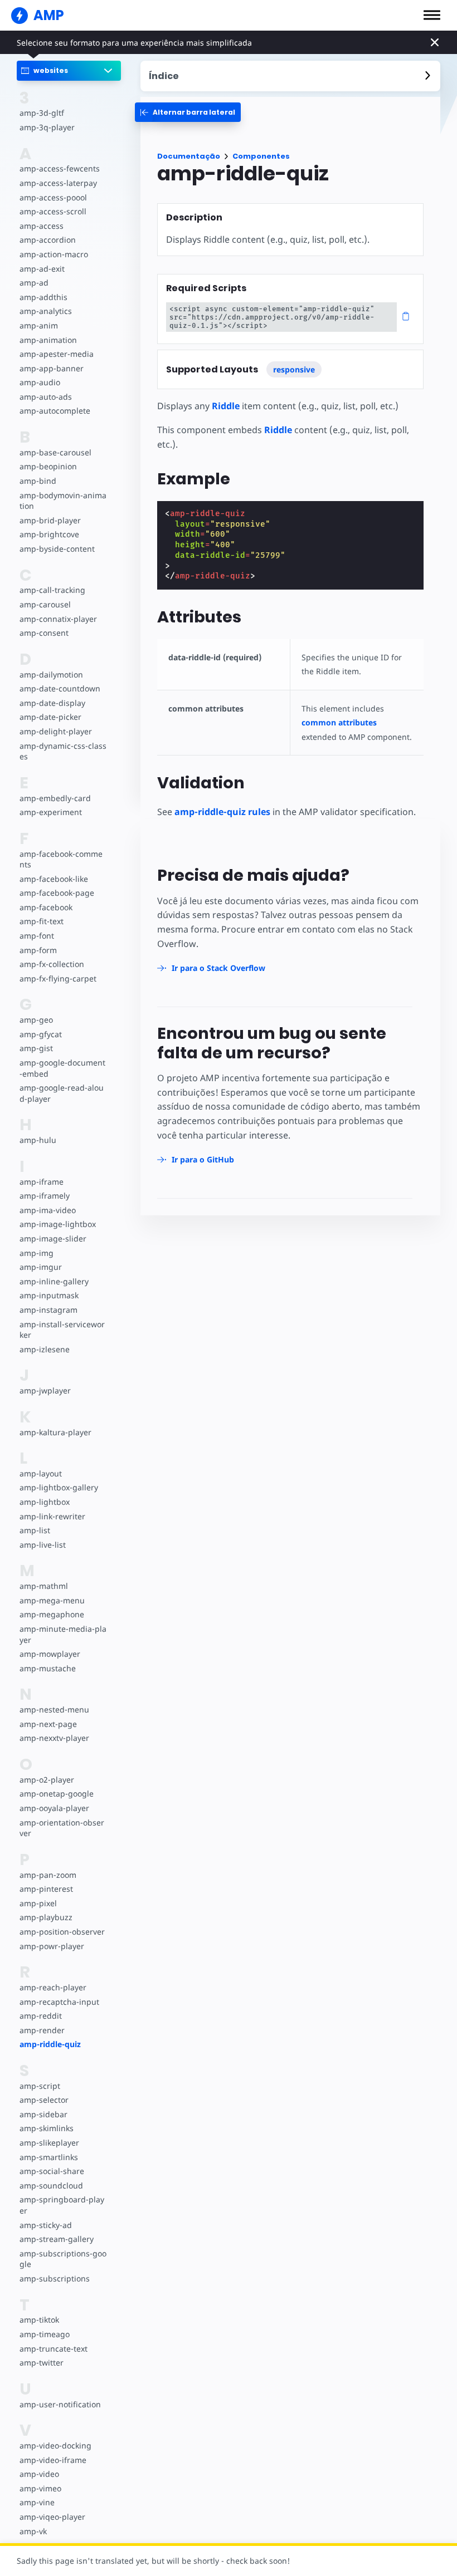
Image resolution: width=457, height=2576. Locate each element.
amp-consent (44, 633)
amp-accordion (48, 240)
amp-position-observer (62, 1932)
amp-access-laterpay (58, 183)
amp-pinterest (46, 1889)
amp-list (35, 1530)
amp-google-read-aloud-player (62, 1093)
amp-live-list (43, 1545)
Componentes (261, 156)
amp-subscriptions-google (63, 2259)
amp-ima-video (48, 1210)
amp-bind (38, 481)
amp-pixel (38, 1903)
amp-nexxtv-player (54, 1738)
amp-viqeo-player (52, 2517)
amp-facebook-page (57, 893)
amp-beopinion (48, 466)
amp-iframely (45, 1196)
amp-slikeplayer (49, 2143)
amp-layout (41, 1473)
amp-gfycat (41, 1034)
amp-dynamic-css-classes (63, 751)
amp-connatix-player (58, 619)
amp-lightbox (45, 1502)
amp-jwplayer (45, 1390)
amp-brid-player (50, 520)
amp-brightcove (49, 534)
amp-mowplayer (50, 1654)
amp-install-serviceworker (62, 1330)
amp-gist (36, 1048)
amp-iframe (42, 1182)
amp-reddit (41, 2016)
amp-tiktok (39, 2320)
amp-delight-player (56, 731)
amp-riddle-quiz (50, 2044)
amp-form (38, 950)
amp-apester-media (57, 354)
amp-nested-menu (54, 1709)
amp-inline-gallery (54, 1281)
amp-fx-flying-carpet (58, 978)
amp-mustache (48, 1668)
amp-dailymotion (51, 674)
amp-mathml (44, 1586)
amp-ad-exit (42, 269)
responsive (294, 369)
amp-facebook (46, 907)
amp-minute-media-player (63, 1634)
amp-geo (36, 1020)
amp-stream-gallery (57, 2239)
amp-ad (34, 283)
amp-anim (39, 325)
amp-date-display (52, 703)
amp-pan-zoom (48, 1875)
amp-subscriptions (55, 2278)
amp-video (39, 2474)
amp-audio (40, 382)
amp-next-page (48, 1724)
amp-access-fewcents (60, 168)
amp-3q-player (47, 127)
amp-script (40, 2086)
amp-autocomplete (55, 411)
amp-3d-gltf (42, 113)
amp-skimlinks (47, 2128)
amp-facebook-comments (61, 859)
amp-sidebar (43, 2114)
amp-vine (37, 2502)
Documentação (189, 156)
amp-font (37, 936)
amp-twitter (42, 2362)
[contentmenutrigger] (290, 76)
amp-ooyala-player (54, 1808)
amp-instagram (48, 1310)
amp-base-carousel (55, 452)
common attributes (339, 722)
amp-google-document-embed (62, 1068)
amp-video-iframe (53, 2460)
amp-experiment (51, 812)
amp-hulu (38, 1140)
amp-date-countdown (60, 688)
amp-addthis (43, 297)
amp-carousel (45, 604)
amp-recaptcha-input (59, 2002)
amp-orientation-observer (62, 1828)
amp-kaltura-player (55, 1432)
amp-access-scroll (53, 211)
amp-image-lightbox (58, 1224)
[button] (432, 15)
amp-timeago (45, 2334)
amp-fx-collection (52, 964)
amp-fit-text (42, 921)
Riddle (226, 406)
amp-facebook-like (54, 879)
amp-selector (44, 2100)
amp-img (37, 1253)
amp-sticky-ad (46, 2225)
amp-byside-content (57, 549)
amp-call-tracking (52, 590)
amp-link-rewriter (52, 1516)
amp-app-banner (52, 368)
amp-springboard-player (62, 2205)
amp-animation (48, 340)
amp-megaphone (52, 1614)
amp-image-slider (53, 1238)
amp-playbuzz (46, 1917)
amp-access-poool (53, 197)
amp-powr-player (52, 1946)
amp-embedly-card (55, 798)
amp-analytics (46, 311)
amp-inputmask (49, 1295)
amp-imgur (41, 1267)
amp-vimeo (40, 2488)
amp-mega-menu (52, 1600)
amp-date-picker (50, 717)
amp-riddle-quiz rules (222, 812)
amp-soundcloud (51, 2185)
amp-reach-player (53, 1987)
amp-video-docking (55, 2445)
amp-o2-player (47, 1780)
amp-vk (33, 2531)
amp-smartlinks (49, 2157)
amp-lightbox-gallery (59, 1487)
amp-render (42, 2030)
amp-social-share (52, 2171)
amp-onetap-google (57, 1794)
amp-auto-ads (46, 397)
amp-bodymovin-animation (63, 501)
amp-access (42, 226)
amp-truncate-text (54, 2349)
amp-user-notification (60, 2404)
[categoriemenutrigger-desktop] (188, 112)
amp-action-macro (54, 254)
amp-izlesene (45, 1349)
